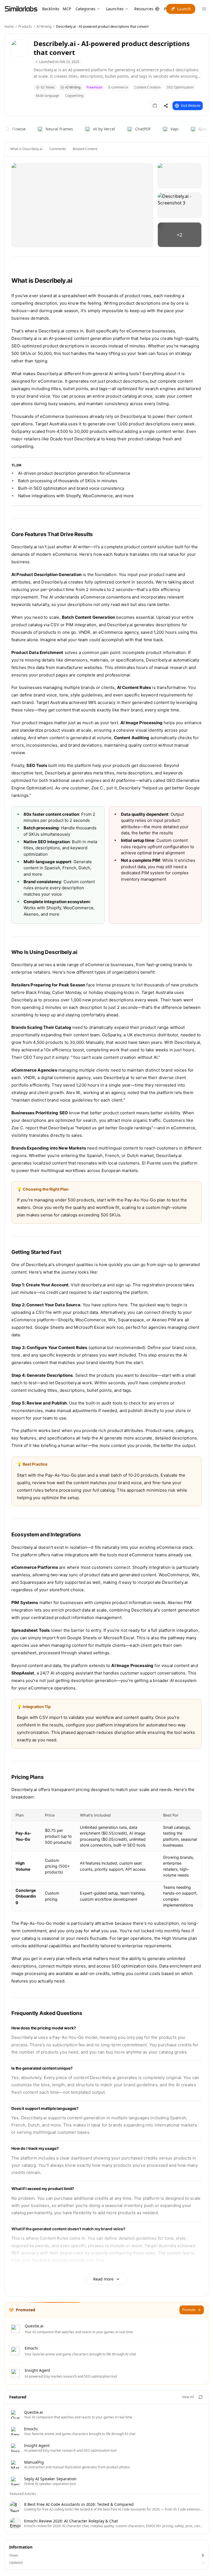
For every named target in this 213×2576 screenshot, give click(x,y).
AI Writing (44, 26)
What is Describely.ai (26, 149)
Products (25, 26)
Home (9, 26)
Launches (115, 9)
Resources (144, 9)
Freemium (94, 87)
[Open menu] (204, 9)
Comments (58, 149)
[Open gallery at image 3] (180, 205)
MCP (67, 9)
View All (188, 2397)
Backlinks (51, 9)
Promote (189, 2310)
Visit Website (191, 106)
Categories (85, 9)
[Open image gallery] (82, 205)
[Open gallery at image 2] (180, 176)
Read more (103, 2279)
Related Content (85, 149)
